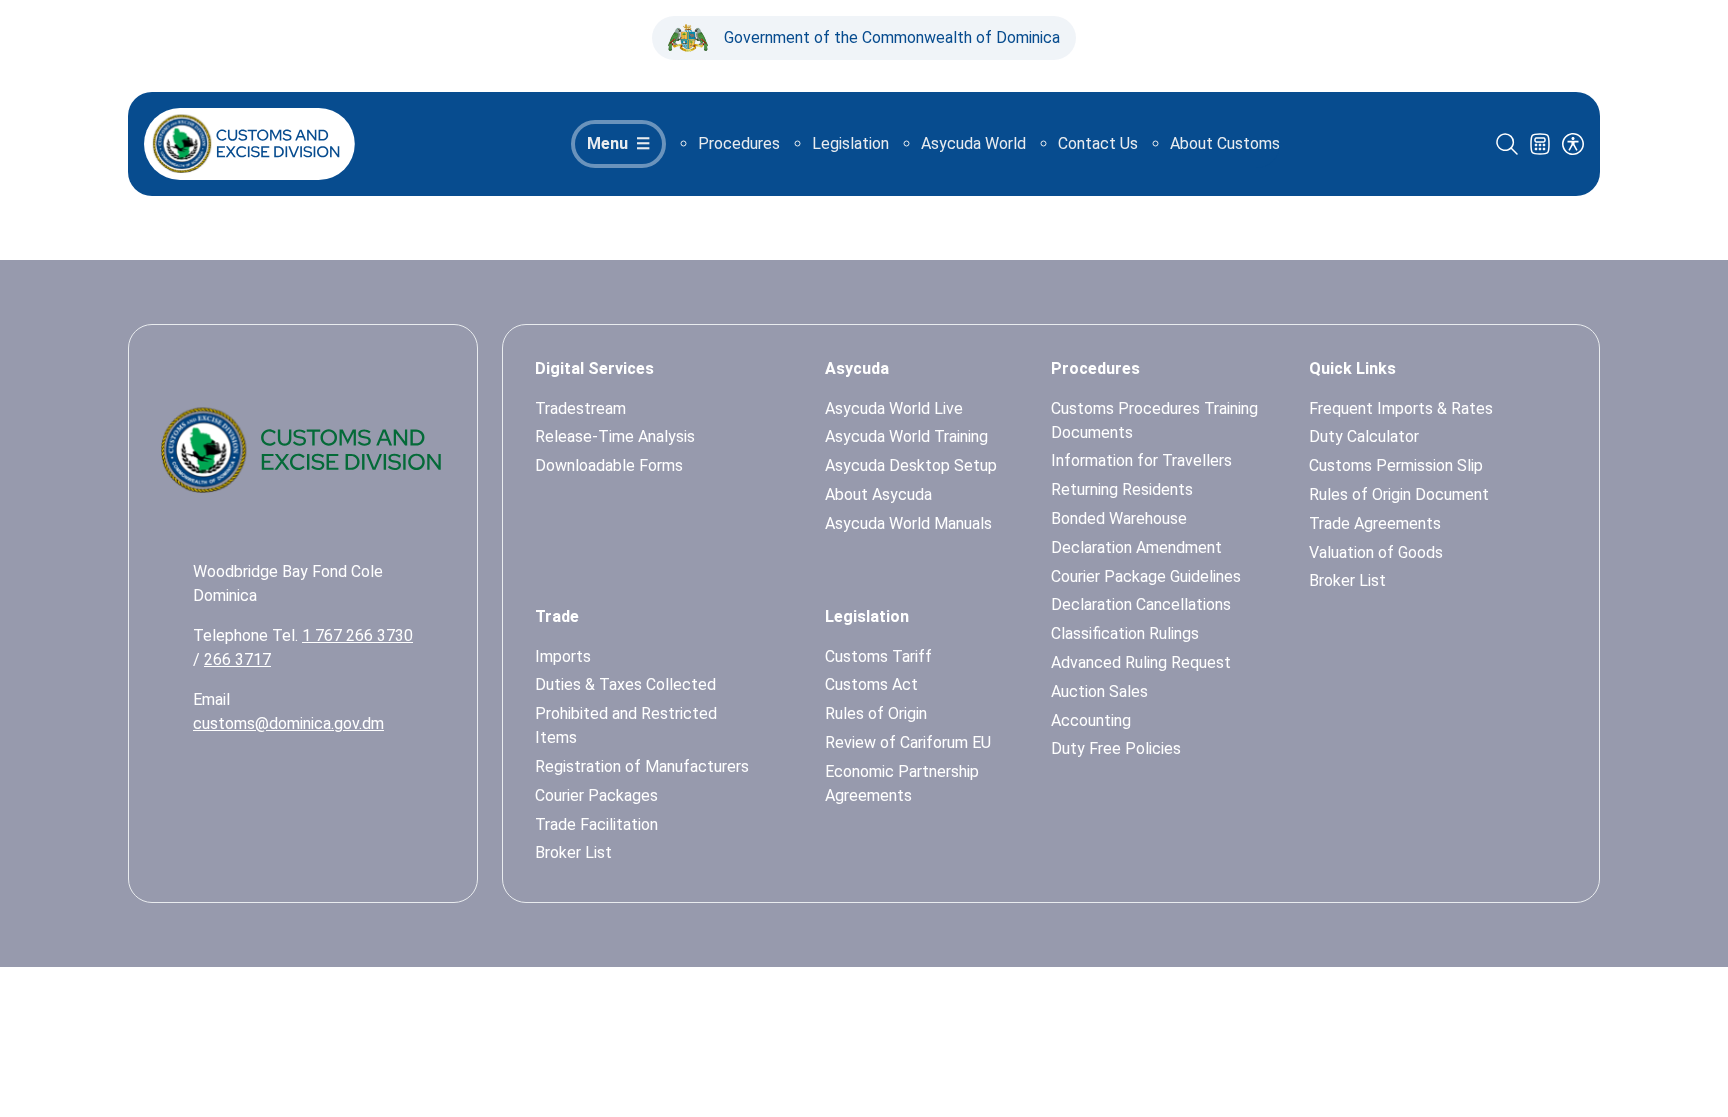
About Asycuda (878, 494)
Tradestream (580, 408)
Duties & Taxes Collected (625, 684)
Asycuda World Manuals (908, 523)
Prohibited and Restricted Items (626, 725)
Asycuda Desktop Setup (911, 465)
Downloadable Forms (609, 465)
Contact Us (1098, 143)
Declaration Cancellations (1141, 604)
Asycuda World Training (906, 436)
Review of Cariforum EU (908, 742)
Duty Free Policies (1116, 748)
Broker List (573, 852)
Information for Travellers (1141, 460)
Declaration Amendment (1136, 547)
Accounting (1091, 720)
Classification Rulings (1125, 633)
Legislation (850, 143)
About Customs (1225, 143)
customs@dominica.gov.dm (288, 723)
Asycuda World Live (894, 408)
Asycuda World (973, 143)
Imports (563, 656)
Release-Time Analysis (615, 436)
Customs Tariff (878, 656)
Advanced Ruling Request (1141, 662)
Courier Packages (596, 795)
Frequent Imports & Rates (1401, 408)
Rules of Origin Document (1399, 494)
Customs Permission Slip (1396, 465)
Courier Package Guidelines (1146, 576)
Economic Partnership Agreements (902, 783)
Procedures (739, 143)
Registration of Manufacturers (642, 766)
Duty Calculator (1364, 436)
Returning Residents (1122, 489)
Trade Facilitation (596, 824)
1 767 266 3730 (357, 635)
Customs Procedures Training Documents (1154, 420)
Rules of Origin (876, 713)
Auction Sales (1099, 691)
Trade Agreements (1375, 523)
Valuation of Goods (1376, 552)
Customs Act (871, 684)
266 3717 (237, 659)
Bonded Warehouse (1119, 518)
